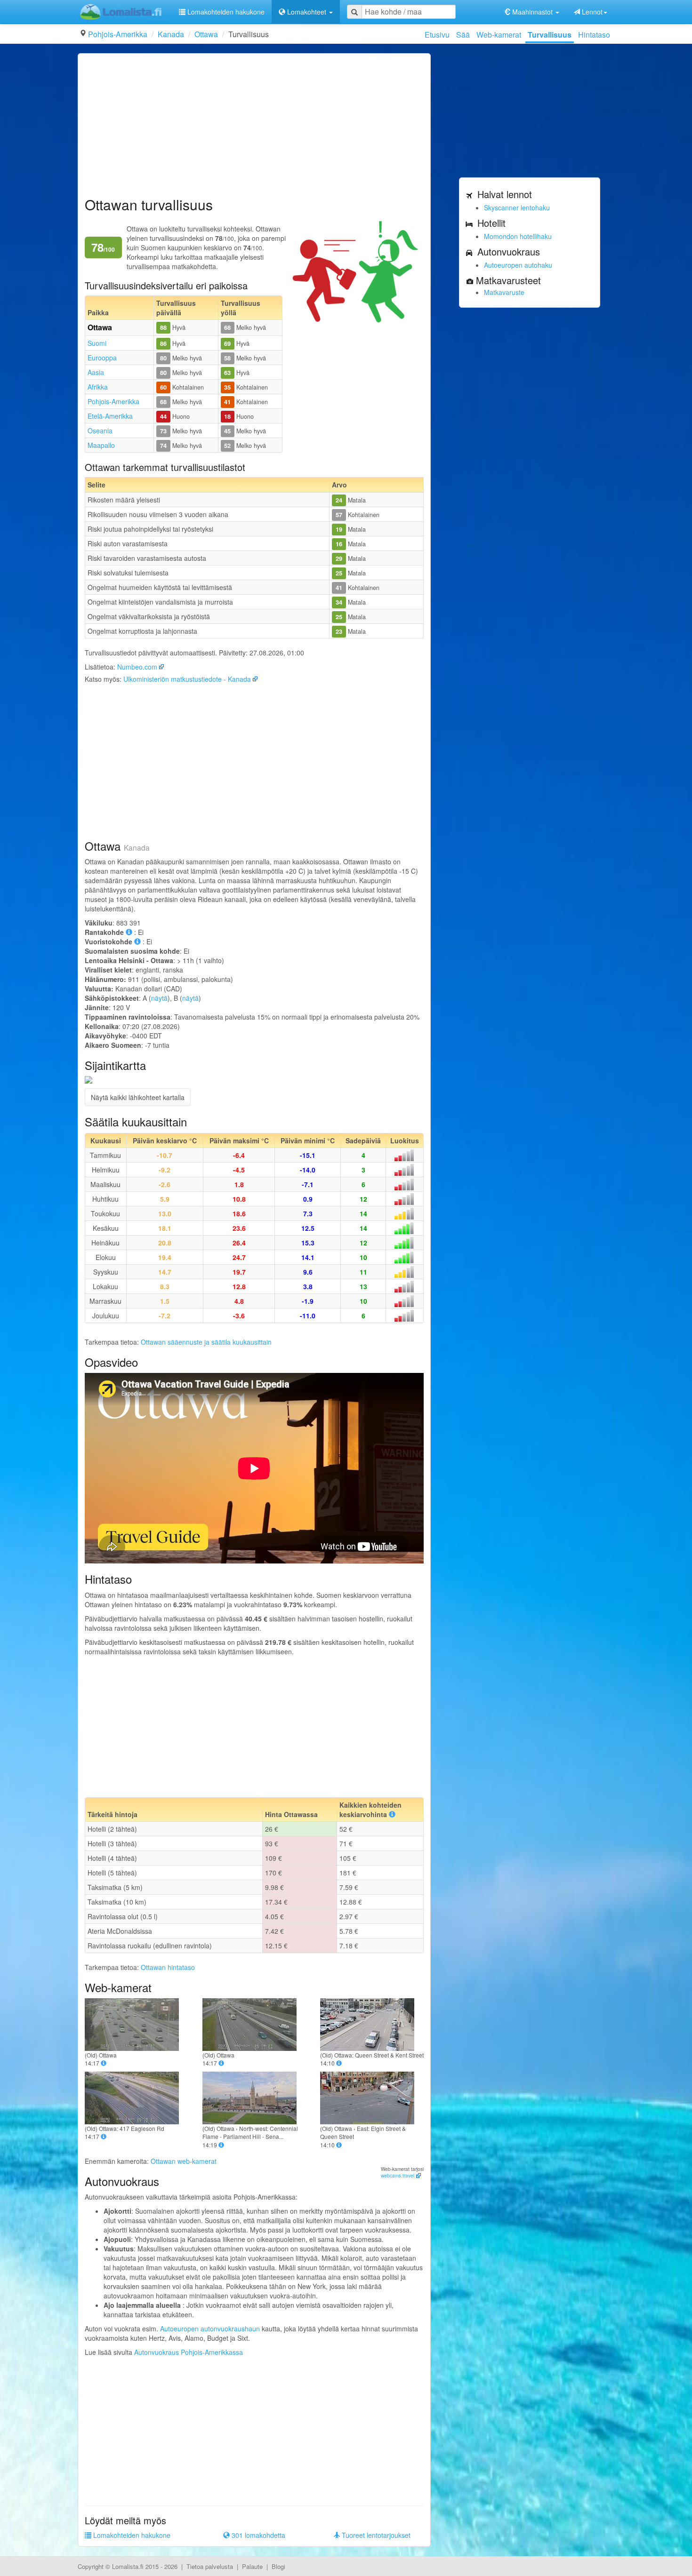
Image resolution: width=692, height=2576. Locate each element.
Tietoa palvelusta (210, 2566)
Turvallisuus (550, 35)
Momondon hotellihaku (518, 236)
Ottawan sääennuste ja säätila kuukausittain (206, 1342)
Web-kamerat (499, 35)
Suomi (97, 343)
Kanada (171, 34)
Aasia (96, 372)
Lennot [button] (591, 12)
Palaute (252, 2566)
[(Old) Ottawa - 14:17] (137, 2025)
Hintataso (594, 35)
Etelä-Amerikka (110, 416)
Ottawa (206, 34)
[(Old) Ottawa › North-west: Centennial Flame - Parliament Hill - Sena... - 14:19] (254, 2098)
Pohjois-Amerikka (118, 34)
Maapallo (101, 445)
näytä (159, 998)
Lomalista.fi (128, 2566)
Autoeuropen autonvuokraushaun (210, 2329)
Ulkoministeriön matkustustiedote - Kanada (187, 679)
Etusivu (437, 35)
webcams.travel (398, 2176)
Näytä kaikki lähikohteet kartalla (138, 1097)
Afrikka (98, 387)
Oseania (100, 431)
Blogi (278, 2566)
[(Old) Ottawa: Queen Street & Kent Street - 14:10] (372, 2025)
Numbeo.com (137, 667)
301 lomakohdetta (257, 2535)
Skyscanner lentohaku (517, 207)
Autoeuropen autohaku (518, 265)
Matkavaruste (504, 292)
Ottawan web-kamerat (184, 2161)
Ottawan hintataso (168, 1967)
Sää (463, 35)
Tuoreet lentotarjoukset (375, 2535)
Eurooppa (102, 358)
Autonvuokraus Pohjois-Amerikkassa (189, 2352)
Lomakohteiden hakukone (225, 12)
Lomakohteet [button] (307, 12)
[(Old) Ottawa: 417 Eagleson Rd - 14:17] (137, 2098)
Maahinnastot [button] (532, 12)
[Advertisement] (254, 126)
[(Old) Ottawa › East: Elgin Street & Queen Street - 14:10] (372, 2098)
